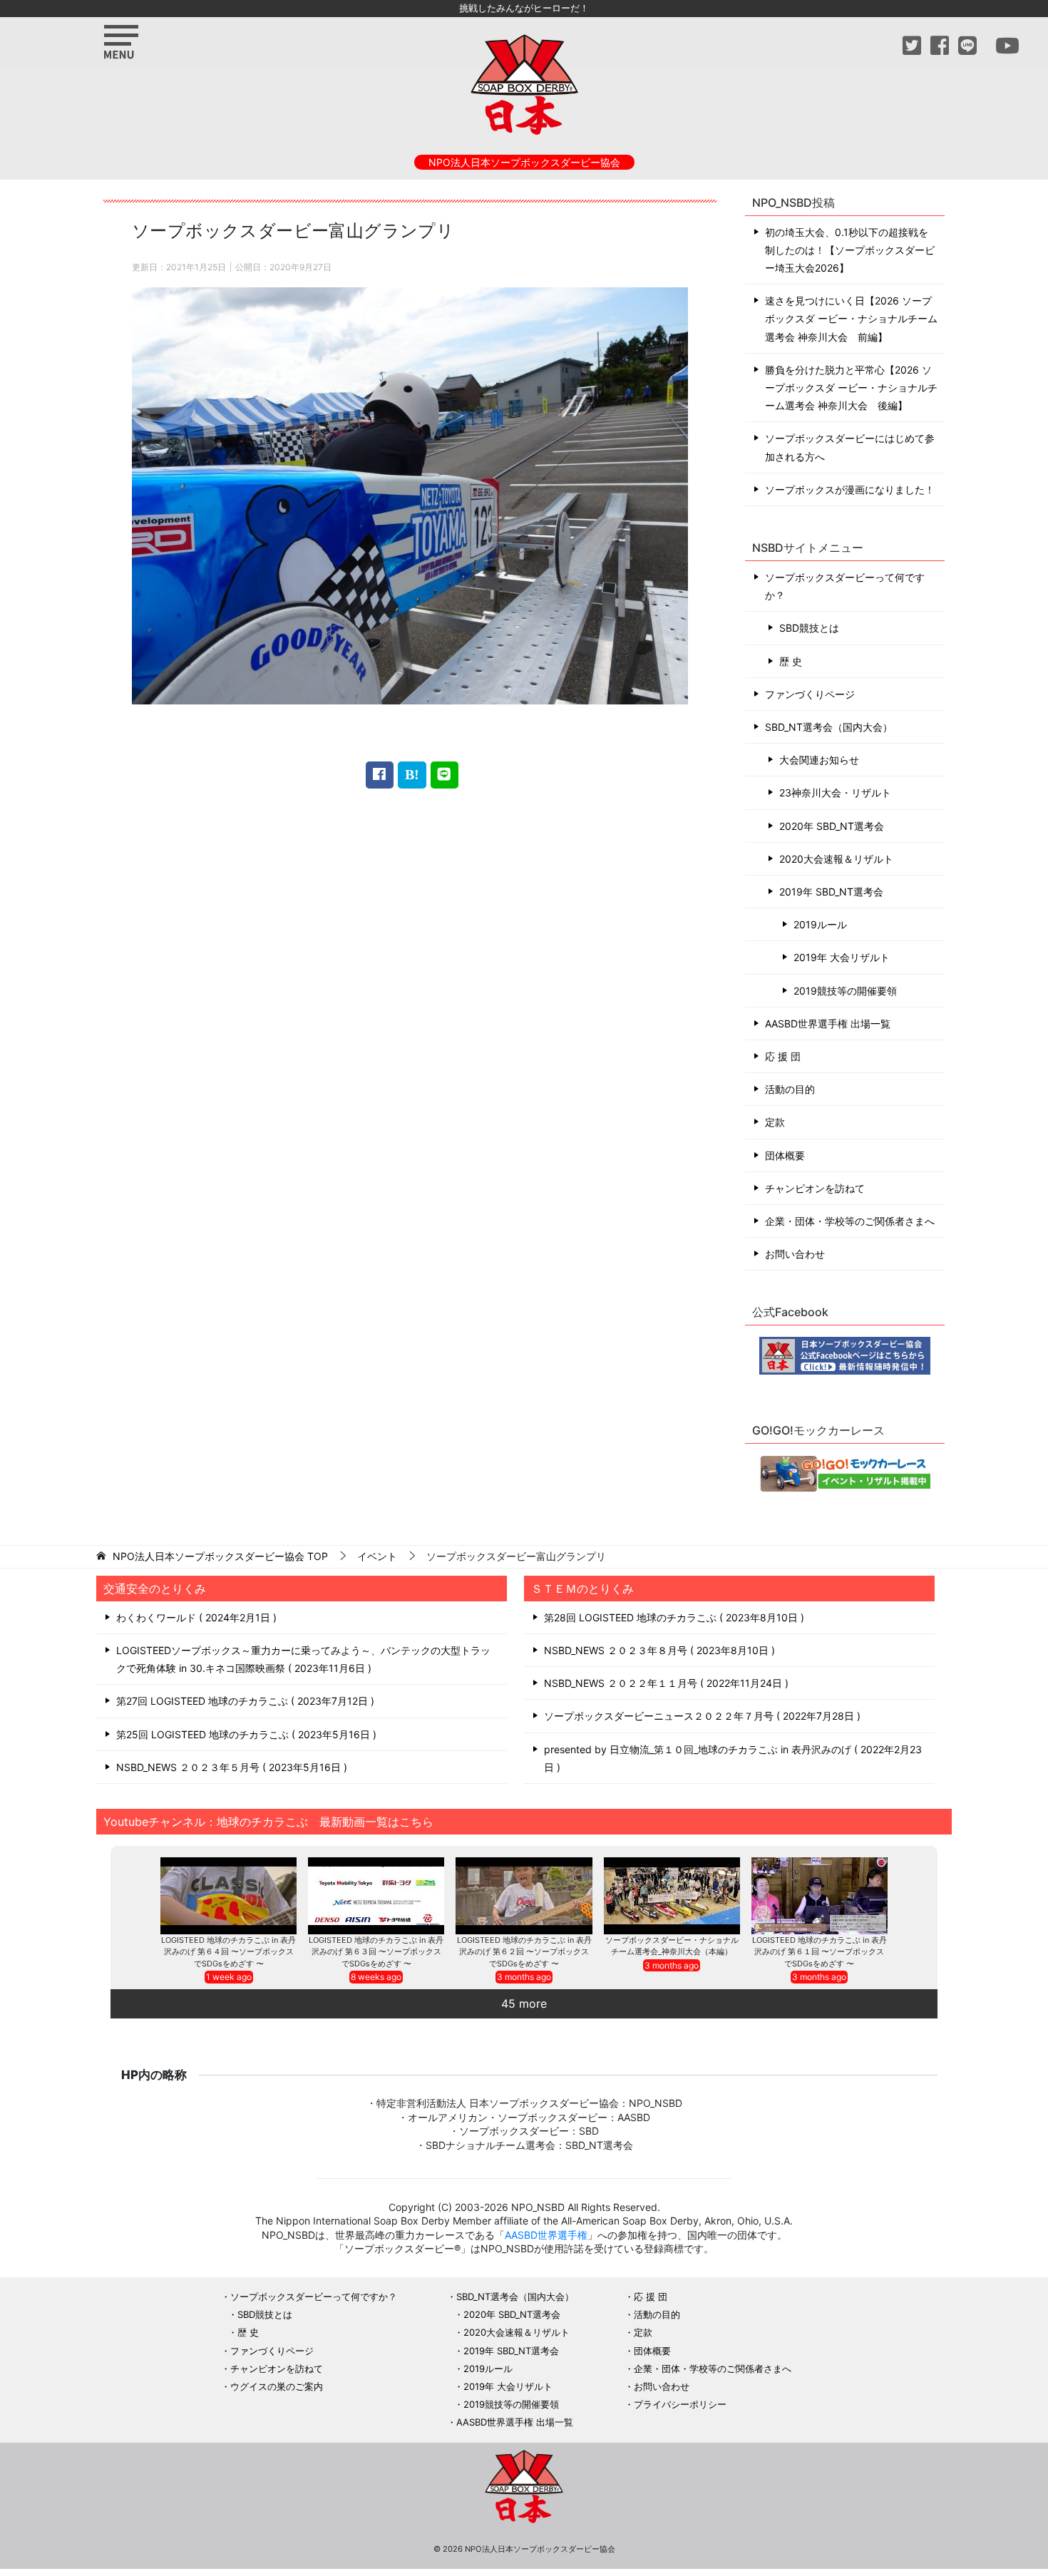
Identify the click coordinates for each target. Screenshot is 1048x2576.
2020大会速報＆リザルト (836, 859)
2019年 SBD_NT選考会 (831, 892)
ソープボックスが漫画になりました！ (850, 489)
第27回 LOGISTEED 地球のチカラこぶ (243, 1701)
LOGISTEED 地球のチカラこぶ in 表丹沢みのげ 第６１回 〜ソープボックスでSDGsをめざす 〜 (820, 1952)
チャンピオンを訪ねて (815, 1188)
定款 (775, 1122)
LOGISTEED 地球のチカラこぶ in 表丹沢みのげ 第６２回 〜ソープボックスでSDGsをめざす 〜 (524, 1952)
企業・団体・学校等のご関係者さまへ (850, 1221)
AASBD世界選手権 (546, 2235)
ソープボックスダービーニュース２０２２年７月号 (700, 1716)
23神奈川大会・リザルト (835, 792)
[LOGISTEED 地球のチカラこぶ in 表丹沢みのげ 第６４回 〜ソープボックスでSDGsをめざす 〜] (228, 1895)
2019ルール (820, 924)
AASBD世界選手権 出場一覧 (828, 1023)
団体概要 (785, 1155)
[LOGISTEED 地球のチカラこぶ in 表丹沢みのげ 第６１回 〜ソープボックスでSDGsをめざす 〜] (820, 1895)
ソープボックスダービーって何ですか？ (845, 586)
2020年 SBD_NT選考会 (832, 826)
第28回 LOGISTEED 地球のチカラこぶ (672, 1617)
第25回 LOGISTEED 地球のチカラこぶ (245, 1734)
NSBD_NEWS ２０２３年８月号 (658, 1650)
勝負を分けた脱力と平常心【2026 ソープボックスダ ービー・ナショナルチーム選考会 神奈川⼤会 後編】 (851, 388)
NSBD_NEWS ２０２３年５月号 (230, 1767)
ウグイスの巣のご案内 (277, 2386)
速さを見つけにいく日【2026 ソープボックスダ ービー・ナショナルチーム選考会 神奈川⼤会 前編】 (851, 318)
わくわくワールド (195, 1617)
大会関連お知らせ (819, 760)
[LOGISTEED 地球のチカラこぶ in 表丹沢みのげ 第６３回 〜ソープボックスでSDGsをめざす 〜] (376, 1895)
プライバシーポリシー (680, 2404)
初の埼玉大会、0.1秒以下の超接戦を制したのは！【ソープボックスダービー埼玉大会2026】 (850, 250)
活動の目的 (790, 1089)
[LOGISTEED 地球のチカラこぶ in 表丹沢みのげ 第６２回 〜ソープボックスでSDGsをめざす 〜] (524, 1895)
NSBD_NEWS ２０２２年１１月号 (664, 1683)
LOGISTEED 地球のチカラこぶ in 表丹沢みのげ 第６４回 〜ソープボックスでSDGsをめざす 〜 (228, 1952)
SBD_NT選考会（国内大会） (829, 727)
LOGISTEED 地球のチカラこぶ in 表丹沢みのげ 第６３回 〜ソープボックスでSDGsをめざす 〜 (376, 1952)
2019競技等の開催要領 (845, 991)
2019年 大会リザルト (842, 957)
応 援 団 (783, 1056)
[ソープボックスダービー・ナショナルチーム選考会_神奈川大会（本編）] (672, 1895)
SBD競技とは (809, 628)
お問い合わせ (795, 1254)
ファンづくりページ (810, 694)
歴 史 (791, 661)
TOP (220, 1556)
